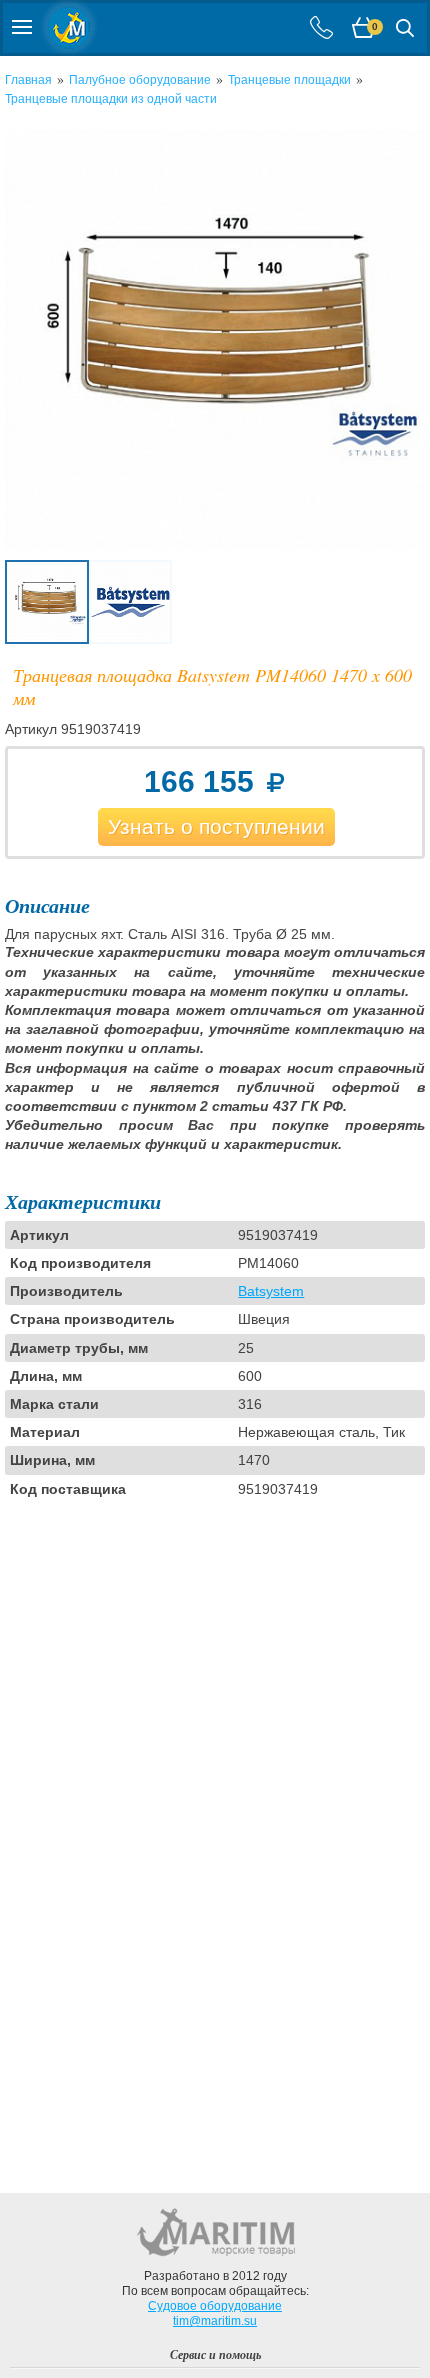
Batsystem (271, 1291)
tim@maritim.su (215, 2321)
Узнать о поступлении (216, 826)
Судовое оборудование (215, 2306)
